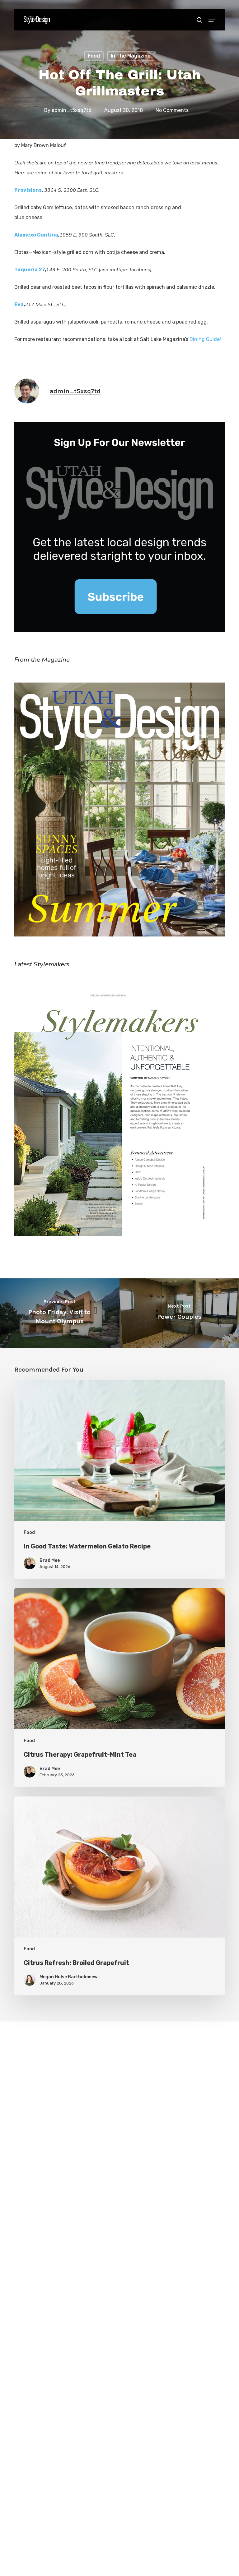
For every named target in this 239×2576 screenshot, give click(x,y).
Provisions (28, 190)
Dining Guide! (206, 339)
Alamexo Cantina (36, 235)
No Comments (172, 110)
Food (94, 56)
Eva (19, 304)
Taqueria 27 (30, 270)
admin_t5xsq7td (72, 110)
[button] (212, 20)
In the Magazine (131, 56)
